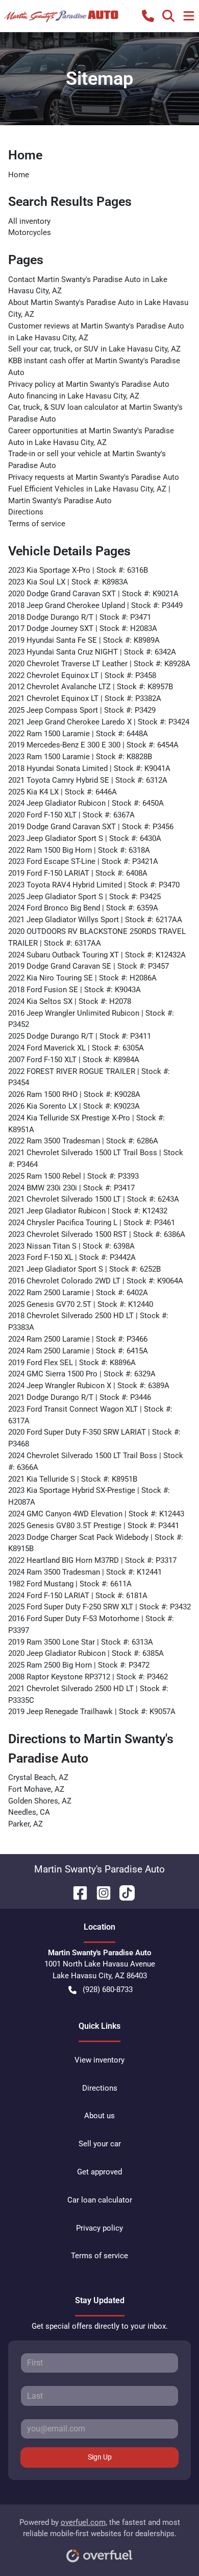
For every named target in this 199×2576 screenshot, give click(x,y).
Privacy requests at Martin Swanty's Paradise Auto (94, 477)
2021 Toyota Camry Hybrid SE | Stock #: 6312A (88, 780)
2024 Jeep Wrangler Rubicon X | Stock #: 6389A (89, 1386)
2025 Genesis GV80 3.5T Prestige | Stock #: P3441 (94, 1526)
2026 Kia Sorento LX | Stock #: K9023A (74, 1106)
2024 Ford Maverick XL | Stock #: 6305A (76, 1048)
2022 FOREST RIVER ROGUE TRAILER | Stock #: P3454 (89, 1077)
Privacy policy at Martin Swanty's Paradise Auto (89, 384)
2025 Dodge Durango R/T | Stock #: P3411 (80, 1036)
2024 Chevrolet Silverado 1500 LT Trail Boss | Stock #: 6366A (96, 1461)
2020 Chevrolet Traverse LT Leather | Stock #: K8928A (99, 664)
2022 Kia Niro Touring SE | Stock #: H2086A (82, 978)
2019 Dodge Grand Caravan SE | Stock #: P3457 (89, 966)
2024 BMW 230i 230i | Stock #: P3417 (71, 1188)
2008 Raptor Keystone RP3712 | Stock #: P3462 (88, 1677)
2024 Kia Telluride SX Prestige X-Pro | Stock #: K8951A (86, 1124)
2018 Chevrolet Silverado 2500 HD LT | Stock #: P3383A (88, 1321)
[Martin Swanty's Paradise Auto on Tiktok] (123, 1892)
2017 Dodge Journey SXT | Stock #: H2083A (83, 628)
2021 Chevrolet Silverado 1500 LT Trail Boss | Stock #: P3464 (96, 1158)
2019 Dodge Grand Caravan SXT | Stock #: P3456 (91, 827)
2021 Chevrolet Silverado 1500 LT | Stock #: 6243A (94, 1199)
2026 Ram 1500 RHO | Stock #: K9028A (74, 1094)
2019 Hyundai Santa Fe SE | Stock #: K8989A (84, 640)
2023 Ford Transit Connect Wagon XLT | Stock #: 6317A (90, 1415)
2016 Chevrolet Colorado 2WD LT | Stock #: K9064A (96, 1281)
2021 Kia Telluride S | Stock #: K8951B (73, 1479)
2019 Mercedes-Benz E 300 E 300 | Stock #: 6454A (93, 745)
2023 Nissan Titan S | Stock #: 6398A (71, 1246)
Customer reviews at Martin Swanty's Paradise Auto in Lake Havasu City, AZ (96, 332)
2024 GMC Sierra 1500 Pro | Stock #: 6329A (82, 1374)
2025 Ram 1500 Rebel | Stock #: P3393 (73, 1176)
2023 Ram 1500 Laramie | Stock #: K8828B (80, 757)
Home (19, 175)
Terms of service (37, 524)
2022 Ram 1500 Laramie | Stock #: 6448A (78, 734)
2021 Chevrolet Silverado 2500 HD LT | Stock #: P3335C (88, 1694)
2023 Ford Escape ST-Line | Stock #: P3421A (83, 861)
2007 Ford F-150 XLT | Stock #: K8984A (74, 1060)
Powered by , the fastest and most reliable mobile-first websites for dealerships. (100, 2528)
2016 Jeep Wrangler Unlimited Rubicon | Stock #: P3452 (91, 1019)
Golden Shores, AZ (40, 1801)
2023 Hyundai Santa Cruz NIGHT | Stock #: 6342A (92, 652)
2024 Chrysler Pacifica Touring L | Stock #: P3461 (92, 1223)
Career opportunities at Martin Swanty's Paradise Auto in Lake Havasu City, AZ (91, 437)
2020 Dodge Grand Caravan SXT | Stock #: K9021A (93, 594)
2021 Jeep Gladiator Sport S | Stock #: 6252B (84, 1269)
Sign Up (100, 2457)
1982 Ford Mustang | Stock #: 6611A (70, 1584)
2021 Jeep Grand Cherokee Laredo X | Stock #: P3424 (99, 722)
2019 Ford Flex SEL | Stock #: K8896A (72, 1363)
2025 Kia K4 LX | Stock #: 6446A (63, 792)
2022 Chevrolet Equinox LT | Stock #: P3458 (82, 675)
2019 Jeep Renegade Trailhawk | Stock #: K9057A (92, 1712)
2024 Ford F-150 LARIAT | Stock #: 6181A (78, 1596)
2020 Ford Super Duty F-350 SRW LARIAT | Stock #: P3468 (94, 1438)
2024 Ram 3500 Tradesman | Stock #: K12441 (85, 1572)
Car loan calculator (100, 2200)
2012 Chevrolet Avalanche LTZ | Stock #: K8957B (91, 687)
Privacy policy (99, 2228)
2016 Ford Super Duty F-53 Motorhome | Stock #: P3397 (91, 1624)
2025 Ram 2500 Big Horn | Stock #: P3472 (79, 1665)
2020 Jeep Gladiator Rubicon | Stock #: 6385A (86, 1653)
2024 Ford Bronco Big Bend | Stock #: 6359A (83, 908)
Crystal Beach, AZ (38, 1777)
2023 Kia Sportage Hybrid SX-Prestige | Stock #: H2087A (89, 1496)
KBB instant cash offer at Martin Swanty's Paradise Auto (94, 367)
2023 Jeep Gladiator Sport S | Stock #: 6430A (85, 838)
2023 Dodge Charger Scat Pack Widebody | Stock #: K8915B (96, 1543)
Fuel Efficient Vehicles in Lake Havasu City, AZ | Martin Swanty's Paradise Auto (89, 495)
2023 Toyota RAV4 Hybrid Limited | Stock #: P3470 (94, 885)
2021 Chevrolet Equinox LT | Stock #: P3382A (85, 698)
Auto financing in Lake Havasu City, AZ (74, 396)
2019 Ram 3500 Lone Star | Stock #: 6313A (81, 1642)
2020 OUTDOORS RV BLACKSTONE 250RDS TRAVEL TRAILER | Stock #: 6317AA (97, 937)
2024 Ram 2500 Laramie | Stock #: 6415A (78, 1351)
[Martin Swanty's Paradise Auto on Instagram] (99, 1892)
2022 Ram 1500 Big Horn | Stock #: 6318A (79, 850)
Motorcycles (30, 232)
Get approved (99, 2172)
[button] (148, 16)
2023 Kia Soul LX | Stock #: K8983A (68, 582)
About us (99, 2116)
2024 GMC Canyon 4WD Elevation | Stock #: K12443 (96, 1514)
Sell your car (100, 2144)
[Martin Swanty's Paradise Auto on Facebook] (76, 1892)
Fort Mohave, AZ (36, 1789)
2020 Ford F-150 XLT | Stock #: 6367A (71, 815)
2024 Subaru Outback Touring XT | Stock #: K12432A (97, 955)
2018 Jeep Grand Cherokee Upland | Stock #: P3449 (95, 605)
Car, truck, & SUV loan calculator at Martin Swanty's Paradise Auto (95, 413)
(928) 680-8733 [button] (108, 1989)
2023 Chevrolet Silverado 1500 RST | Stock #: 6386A (97, 1234)
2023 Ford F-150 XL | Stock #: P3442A (72, 1257)
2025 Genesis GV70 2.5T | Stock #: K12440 (81, 1304)
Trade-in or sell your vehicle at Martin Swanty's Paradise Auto (87, 460)
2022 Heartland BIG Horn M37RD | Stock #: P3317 (92, 1560)
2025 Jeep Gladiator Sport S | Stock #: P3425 (84, 897)
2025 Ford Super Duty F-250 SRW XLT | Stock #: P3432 (99, 1607)
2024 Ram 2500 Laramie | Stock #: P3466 (78, 1339)
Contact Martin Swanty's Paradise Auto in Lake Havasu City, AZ (88, 285)
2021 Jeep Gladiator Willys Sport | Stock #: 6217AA (95, 920)
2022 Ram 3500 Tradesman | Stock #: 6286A (83, 1141)
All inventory (29, 221)
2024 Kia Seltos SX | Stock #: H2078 (70, 1001)
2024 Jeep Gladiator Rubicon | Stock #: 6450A (86, 803)
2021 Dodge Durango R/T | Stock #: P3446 (80, 1397)
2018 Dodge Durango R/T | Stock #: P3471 (80, 617)
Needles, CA (29, 1812)
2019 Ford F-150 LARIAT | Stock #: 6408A (78, 873)
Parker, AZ (26, 1824)
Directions (26, 512)
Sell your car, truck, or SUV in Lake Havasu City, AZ (94, 349)
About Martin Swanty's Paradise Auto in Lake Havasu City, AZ (98, 308)
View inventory (99, 2060)
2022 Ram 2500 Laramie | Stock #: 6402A (78, 1293)
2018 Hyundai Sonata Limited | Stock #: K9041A (89, 768)
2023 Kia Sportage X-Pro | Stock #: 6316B (78, 570)
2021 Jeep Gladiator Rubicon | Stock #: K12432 (88, 1211)
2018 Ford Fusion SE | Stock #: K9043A (74, 990)
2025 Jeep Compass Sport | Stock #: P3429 (82, 710)
